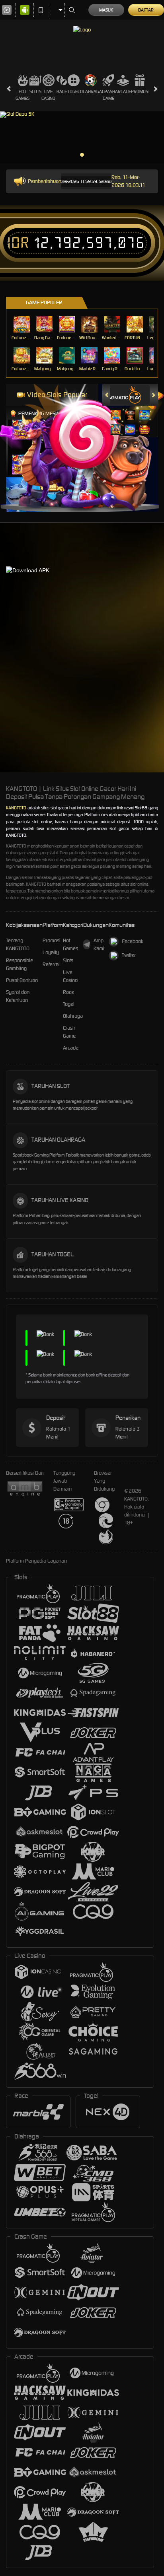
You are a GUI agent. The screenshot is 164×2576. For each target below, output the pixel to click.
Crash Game (108, 95)
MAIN (22, 324)
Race (62, 91)
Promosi (140, 91)
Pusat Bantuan (22, 980)
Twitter (129, 955)
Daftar (146, 10)
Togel (74, 91)
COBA (116, 407)
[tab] (123, 395)
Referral (51, 964)
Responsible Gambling (20, 964)
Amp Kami (99, 944)
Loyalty (51, 952)
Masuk (106, 10)
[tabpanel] (82, 138)
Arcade (123, 91)
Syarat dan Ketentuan (18, 996)
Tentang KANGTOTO (18, 944)
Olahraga (91, 91)
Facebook (133, 941)
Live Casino (48, 95)
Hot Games (22, 95)
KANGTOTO (16, 808)
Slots (35, 91)
